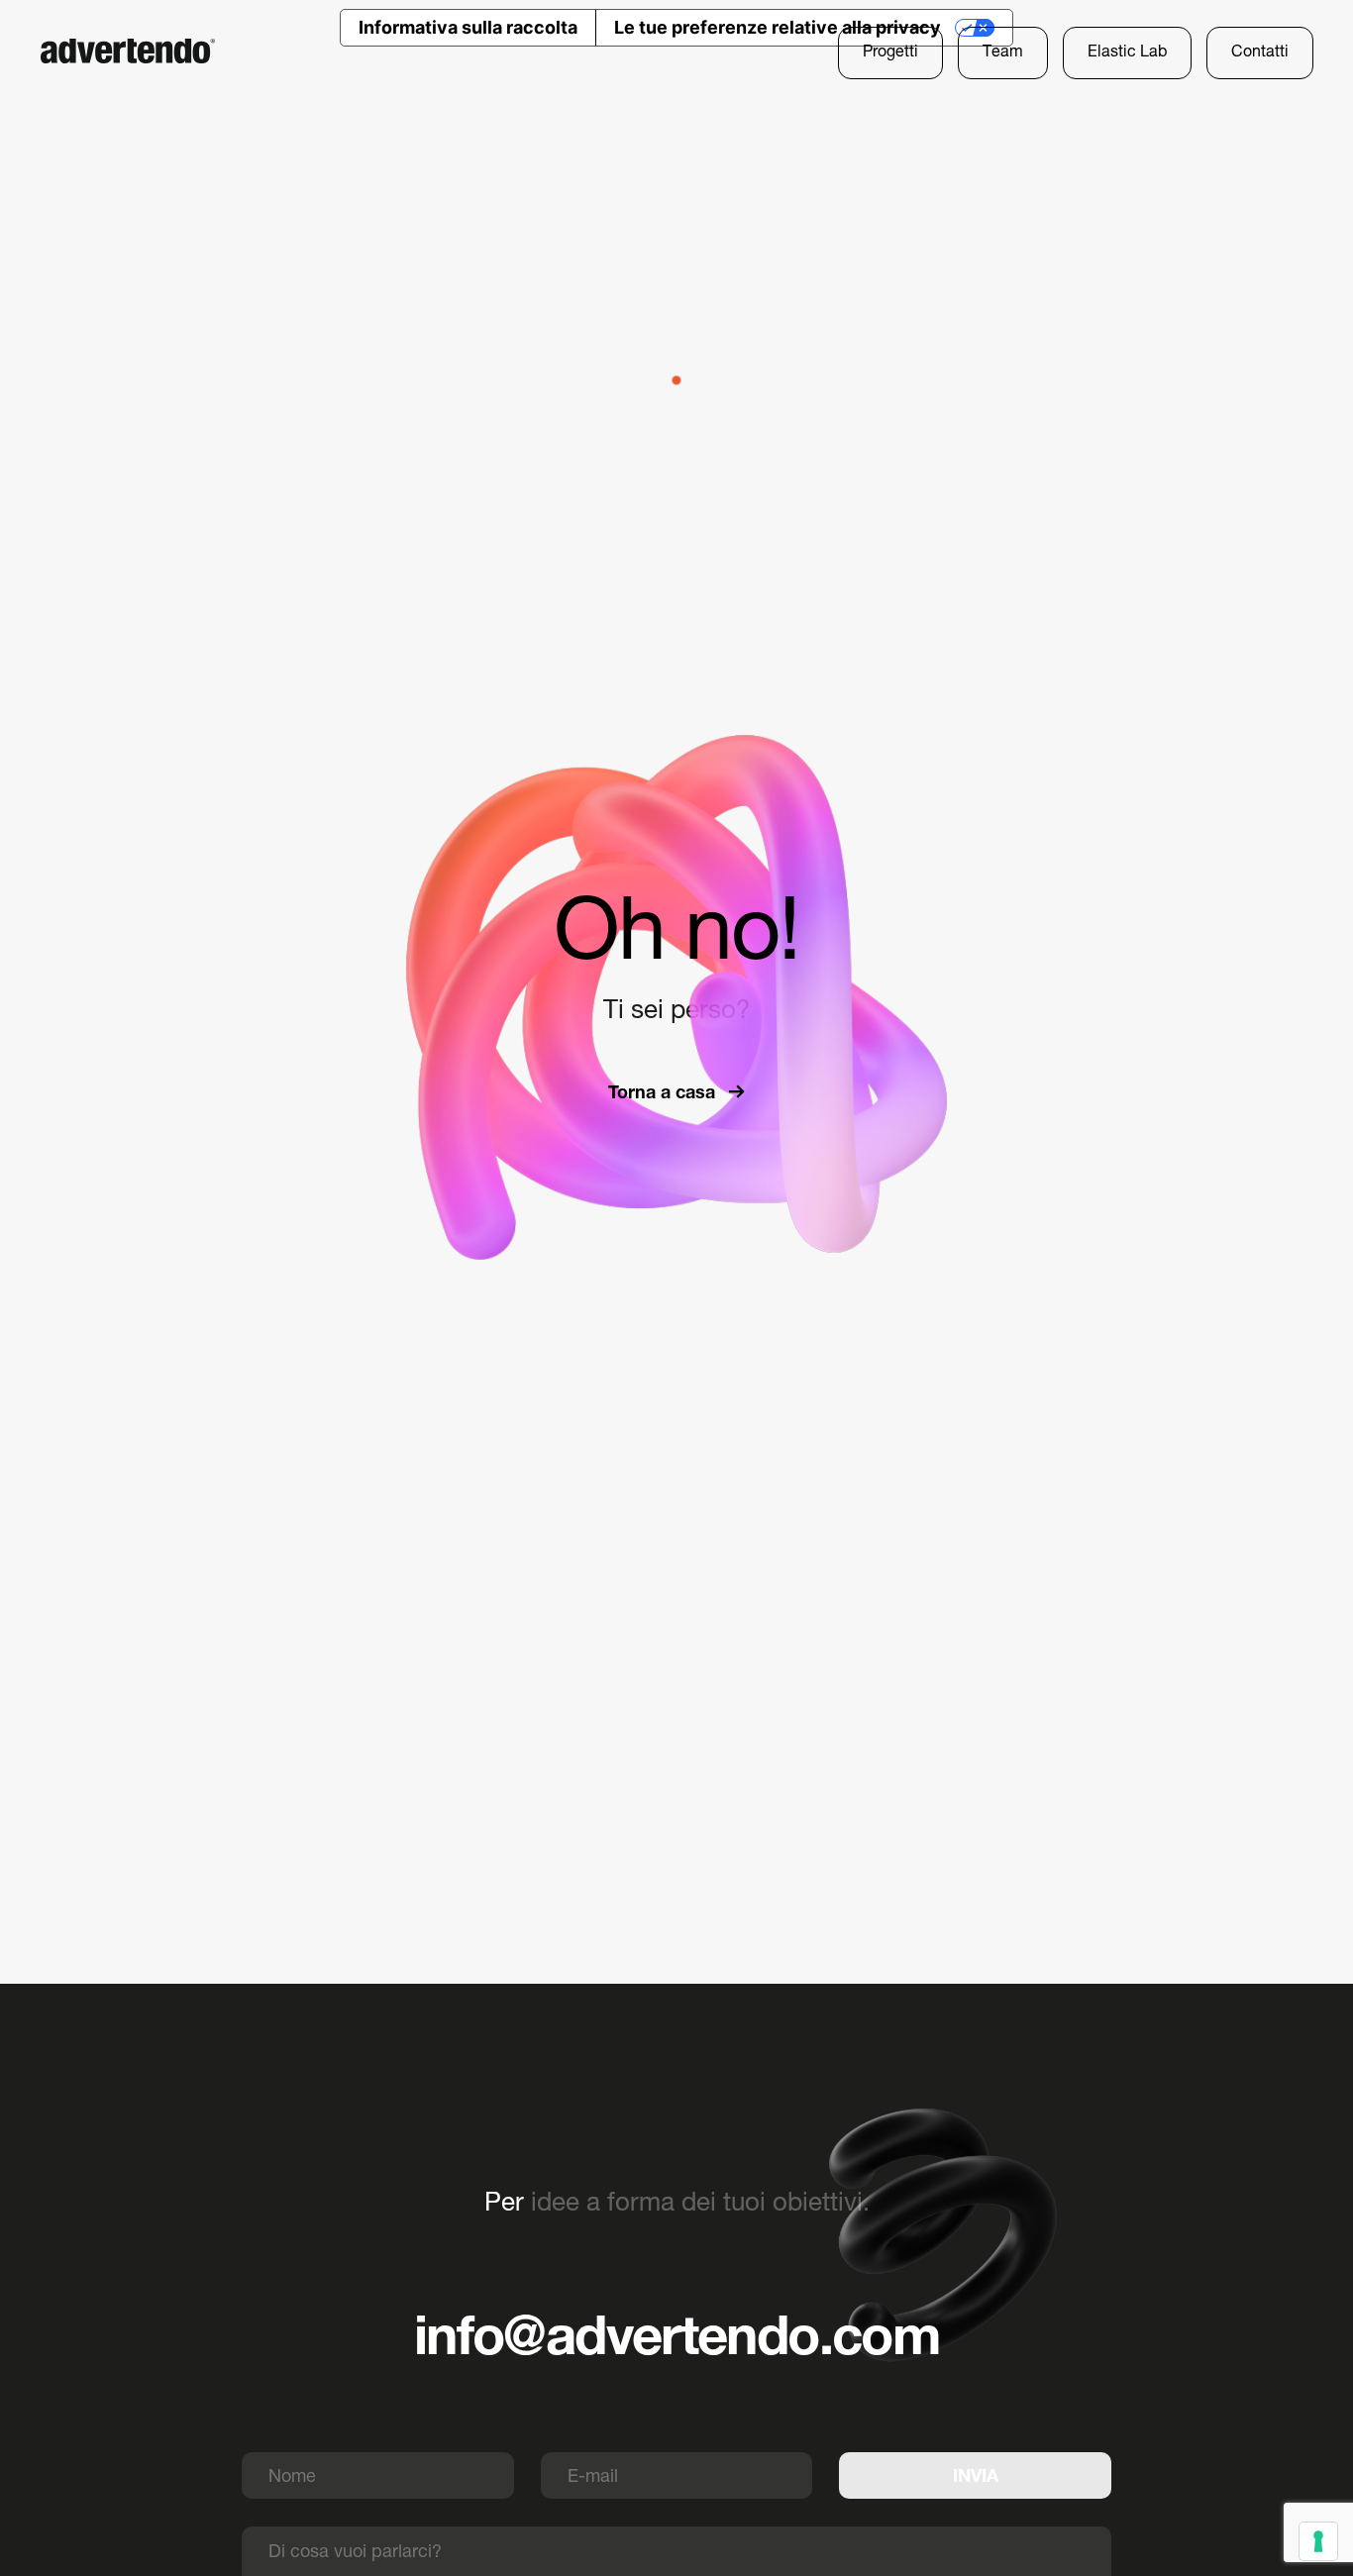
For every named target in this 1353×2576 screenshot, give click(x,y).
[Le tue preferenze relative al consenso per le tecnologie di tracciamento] (1318, 2541)
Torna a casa (664, 1092)
